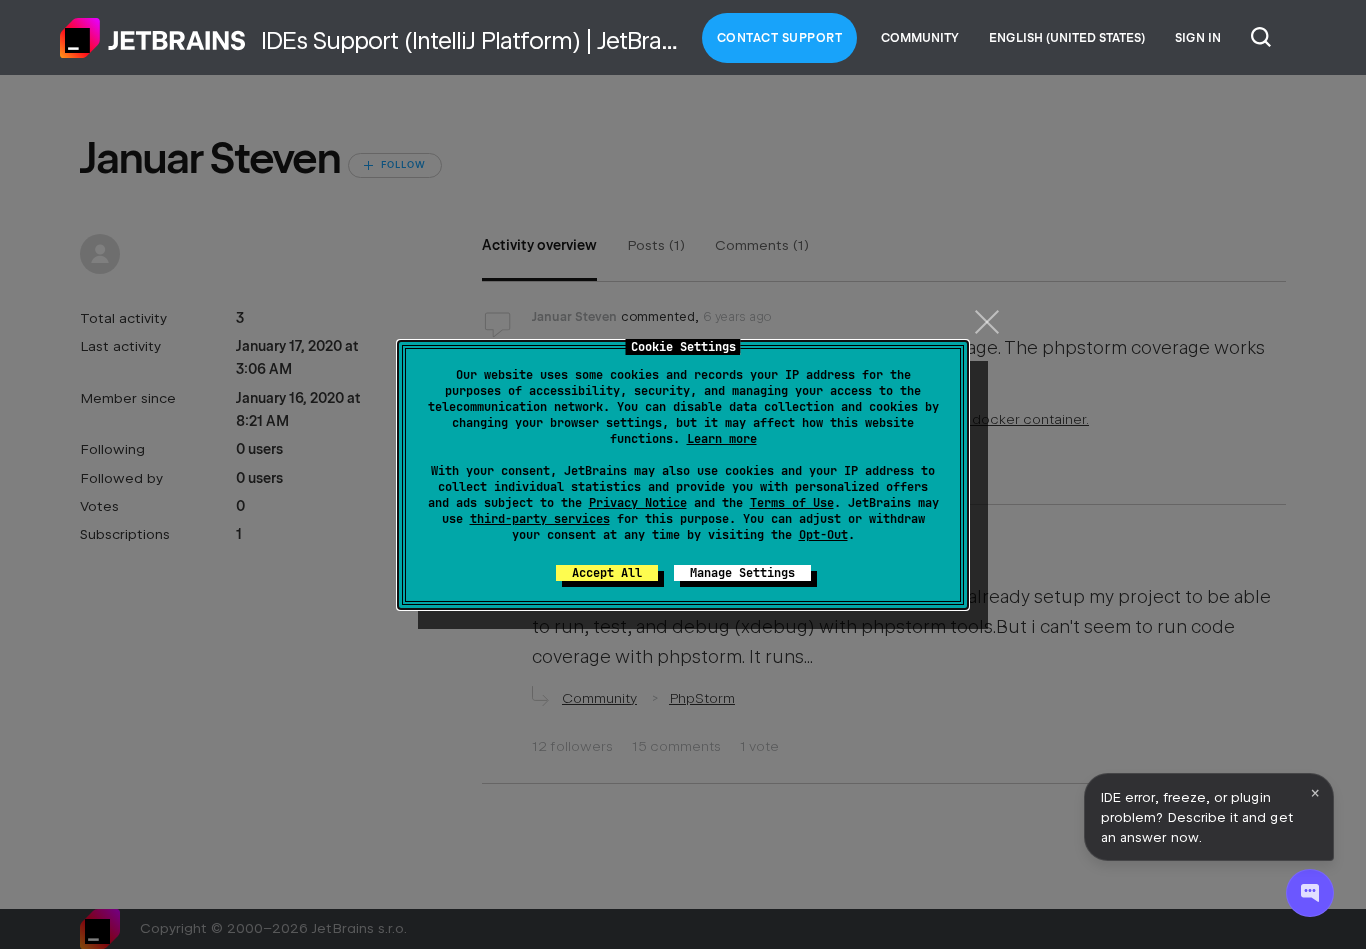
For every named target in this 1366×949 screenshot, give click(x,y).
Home (153, 38)
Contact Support (780, 38)
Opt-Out (823, 535)
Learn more (722, 439)
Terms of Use (792, 503)
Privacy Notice (638, 503)
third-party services (540, 519)
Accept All (607, 573)
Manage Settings (742, 573)
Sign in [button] (1198, 38)
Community (920, 38)
